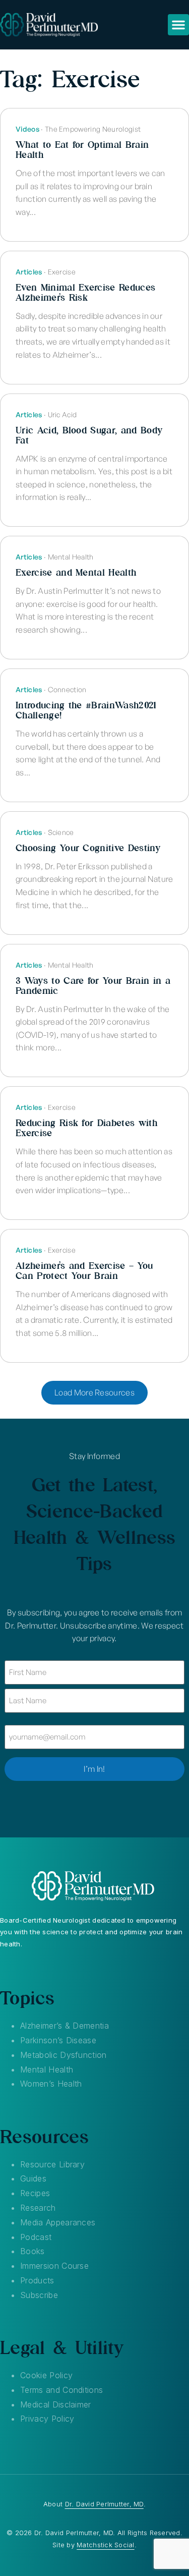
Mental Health (47, 2069)
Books (33, 2251)
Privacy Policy (47, 2419)
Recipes (35, 2193)
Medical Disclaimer (56, 2404)
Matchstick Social (105, 2545)
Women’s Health (51, 2084)
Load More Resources (94, 1392)
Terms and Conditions (61, 2390)
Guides (33, 2178)
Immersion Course (54, 2266)
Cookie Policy (46, 2375)
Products (37, 2280)
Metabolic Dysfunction (64, 2055)
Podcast (36, 2237)
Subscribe (39, 2295)
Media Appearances (58, 2222)
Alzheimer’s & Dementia (65, 2026)
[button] (178, 25)
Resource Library (52, 2164)
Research (38, 2208)
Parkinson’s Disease (58, 2040)
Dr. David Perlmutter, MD (104, 2504)
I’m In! (94, 1769)
